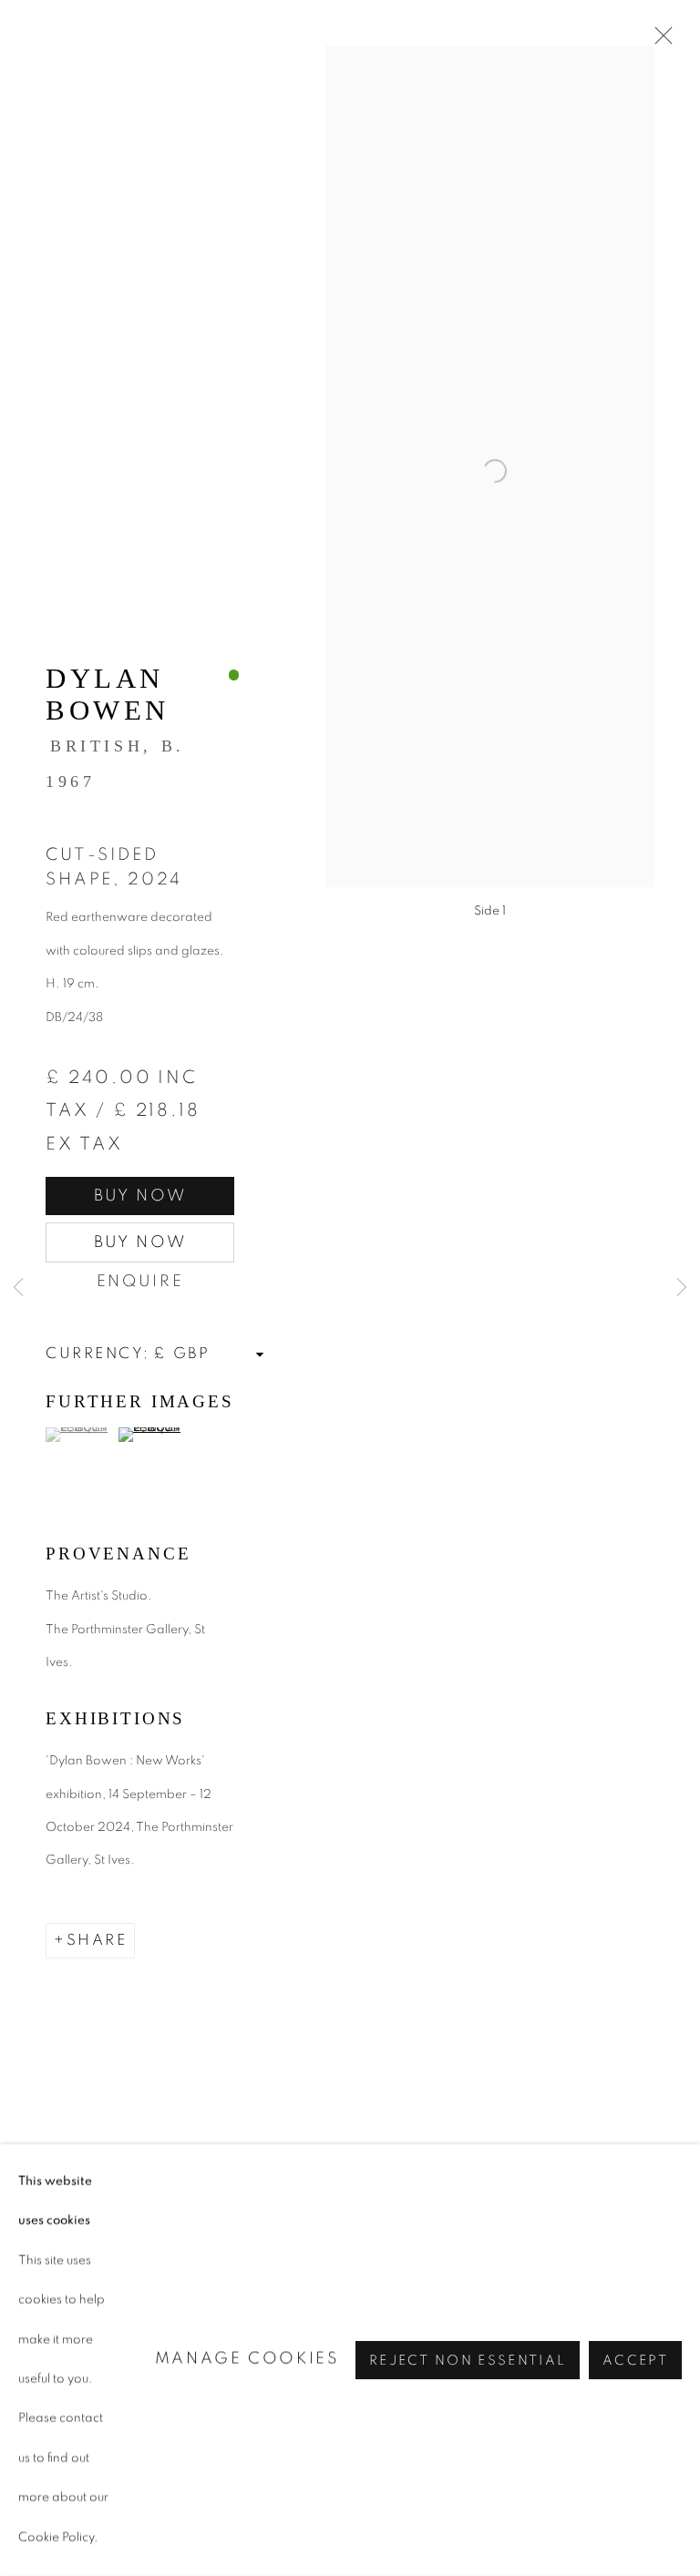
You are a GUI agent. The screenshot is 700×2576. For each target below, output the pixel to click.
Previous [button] (18, 1288)
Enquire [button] (140, 1281)
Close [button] (659, 41)
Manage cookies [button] (247, 2359)
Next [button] (682, 1288)
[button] (80, 1435)
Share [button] (97, 1940)
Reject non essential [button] (468, 2361)
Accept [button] (635, 2361)
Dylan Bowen (108, 695)
